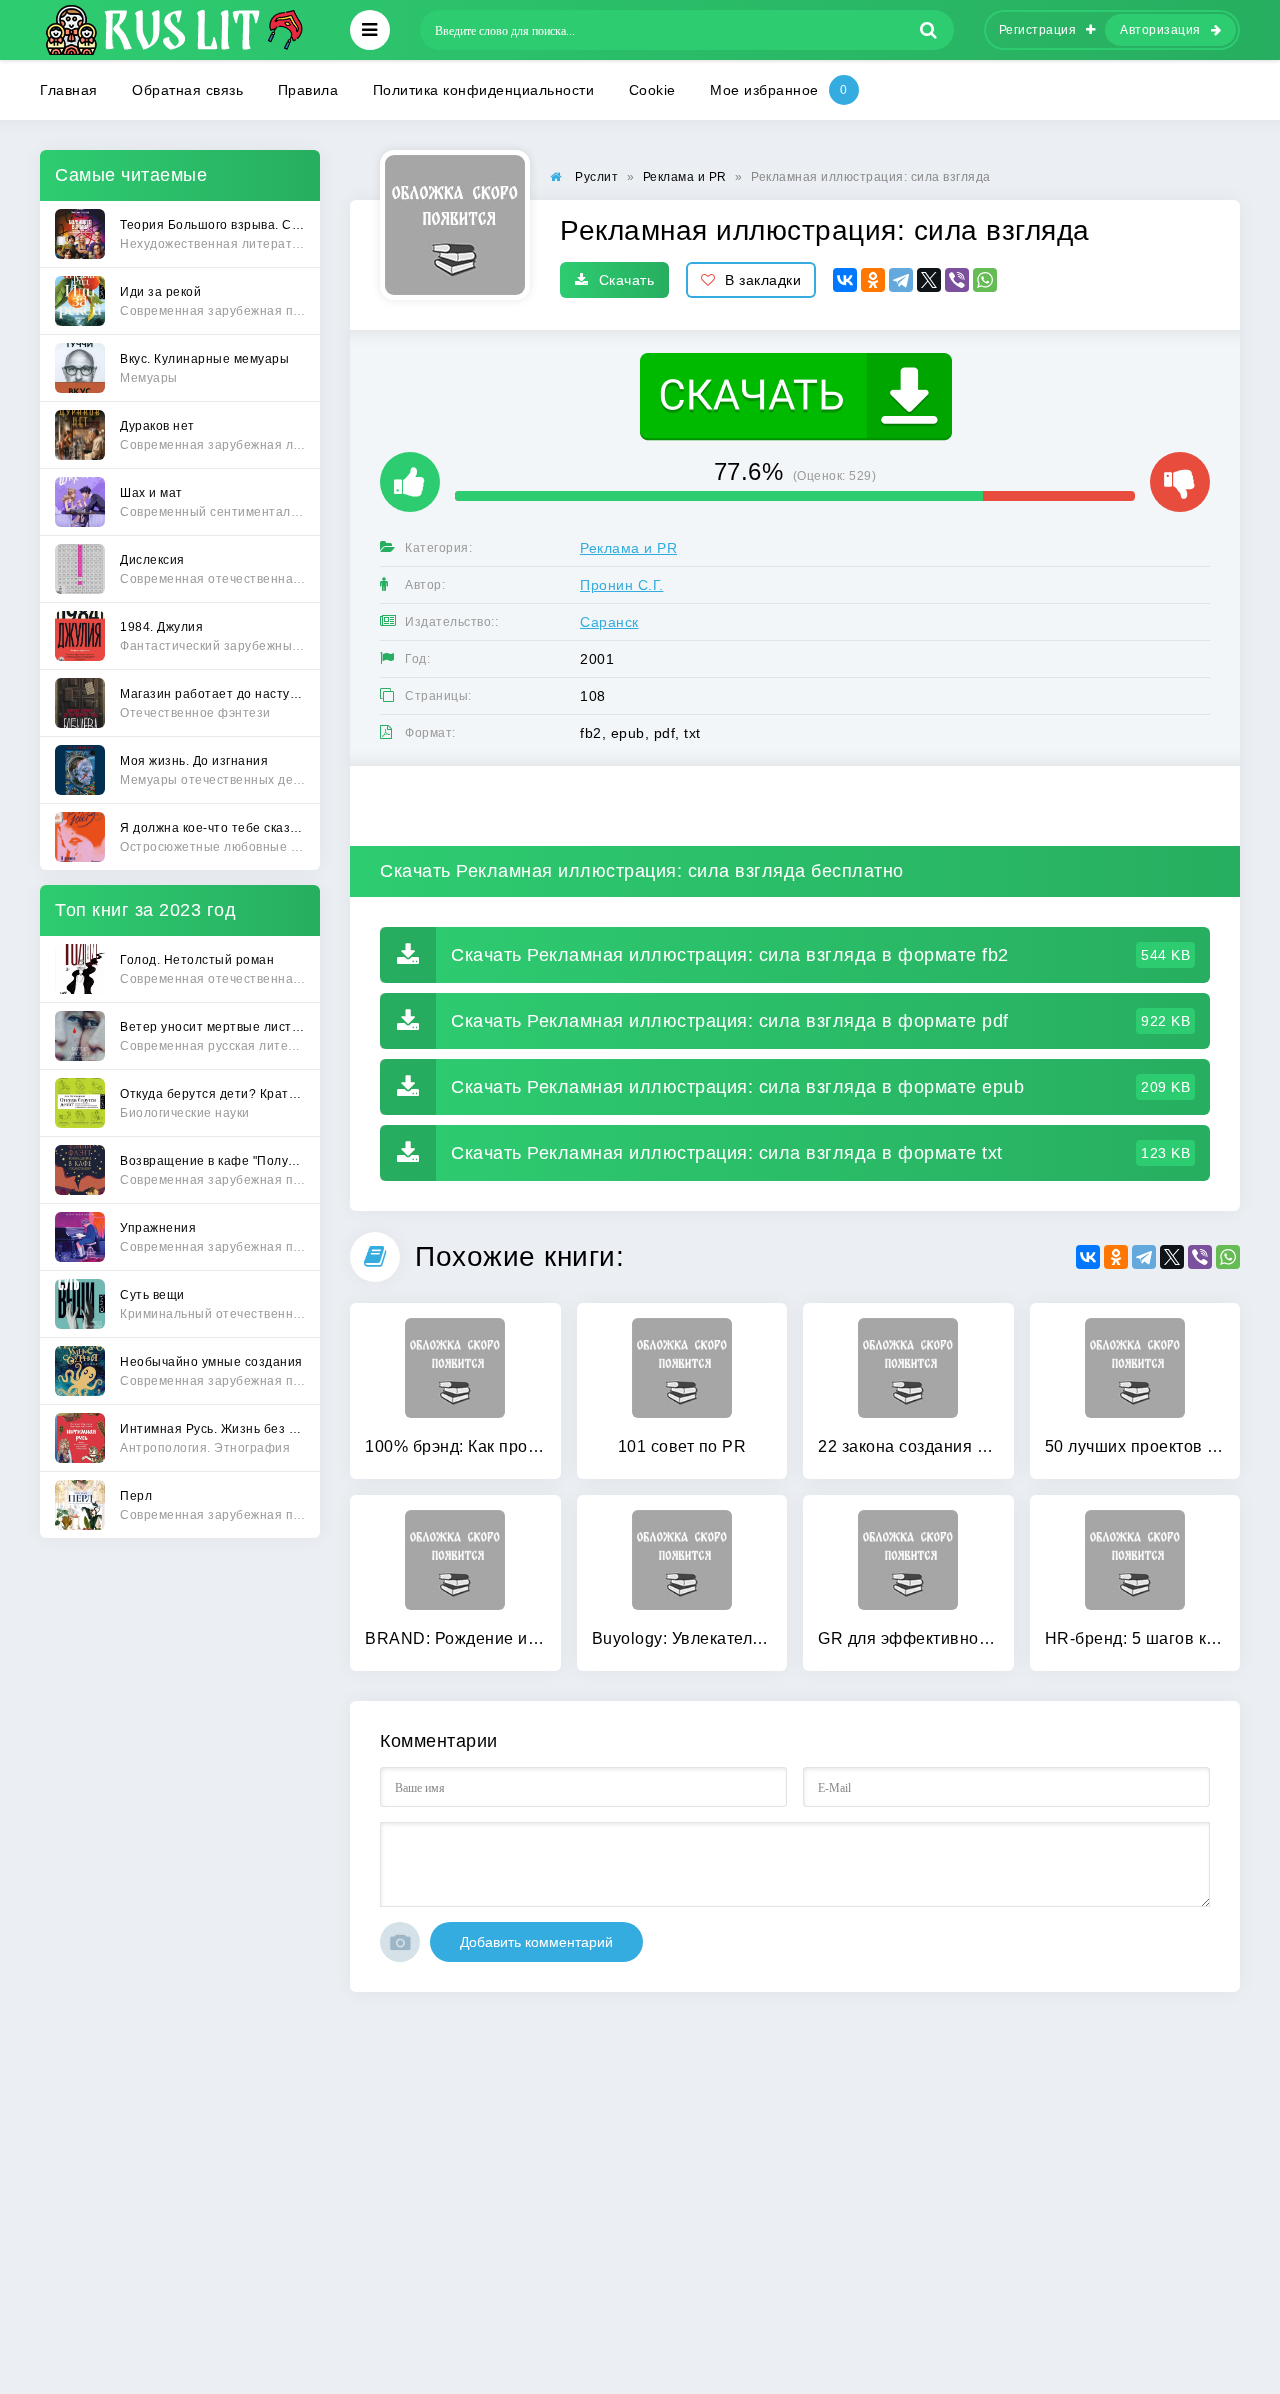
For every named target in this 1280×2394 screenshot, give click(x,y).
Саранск (609, 622)
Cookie (652, 90)
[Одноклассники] (873, 280)
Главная (69, 90)
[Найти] (929, 30)
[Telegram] (901, 280)
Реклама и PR (628, 548)
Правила (308, 90)
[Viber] (957, 280)
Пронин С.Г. (622, 585)
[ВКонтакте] (845, 280)
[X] (929, 280)
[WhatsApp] (985, 280)
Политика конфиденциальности (484, 90)
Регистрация (1038, 30)
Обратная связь (187, 90)
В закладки (763, 280)
